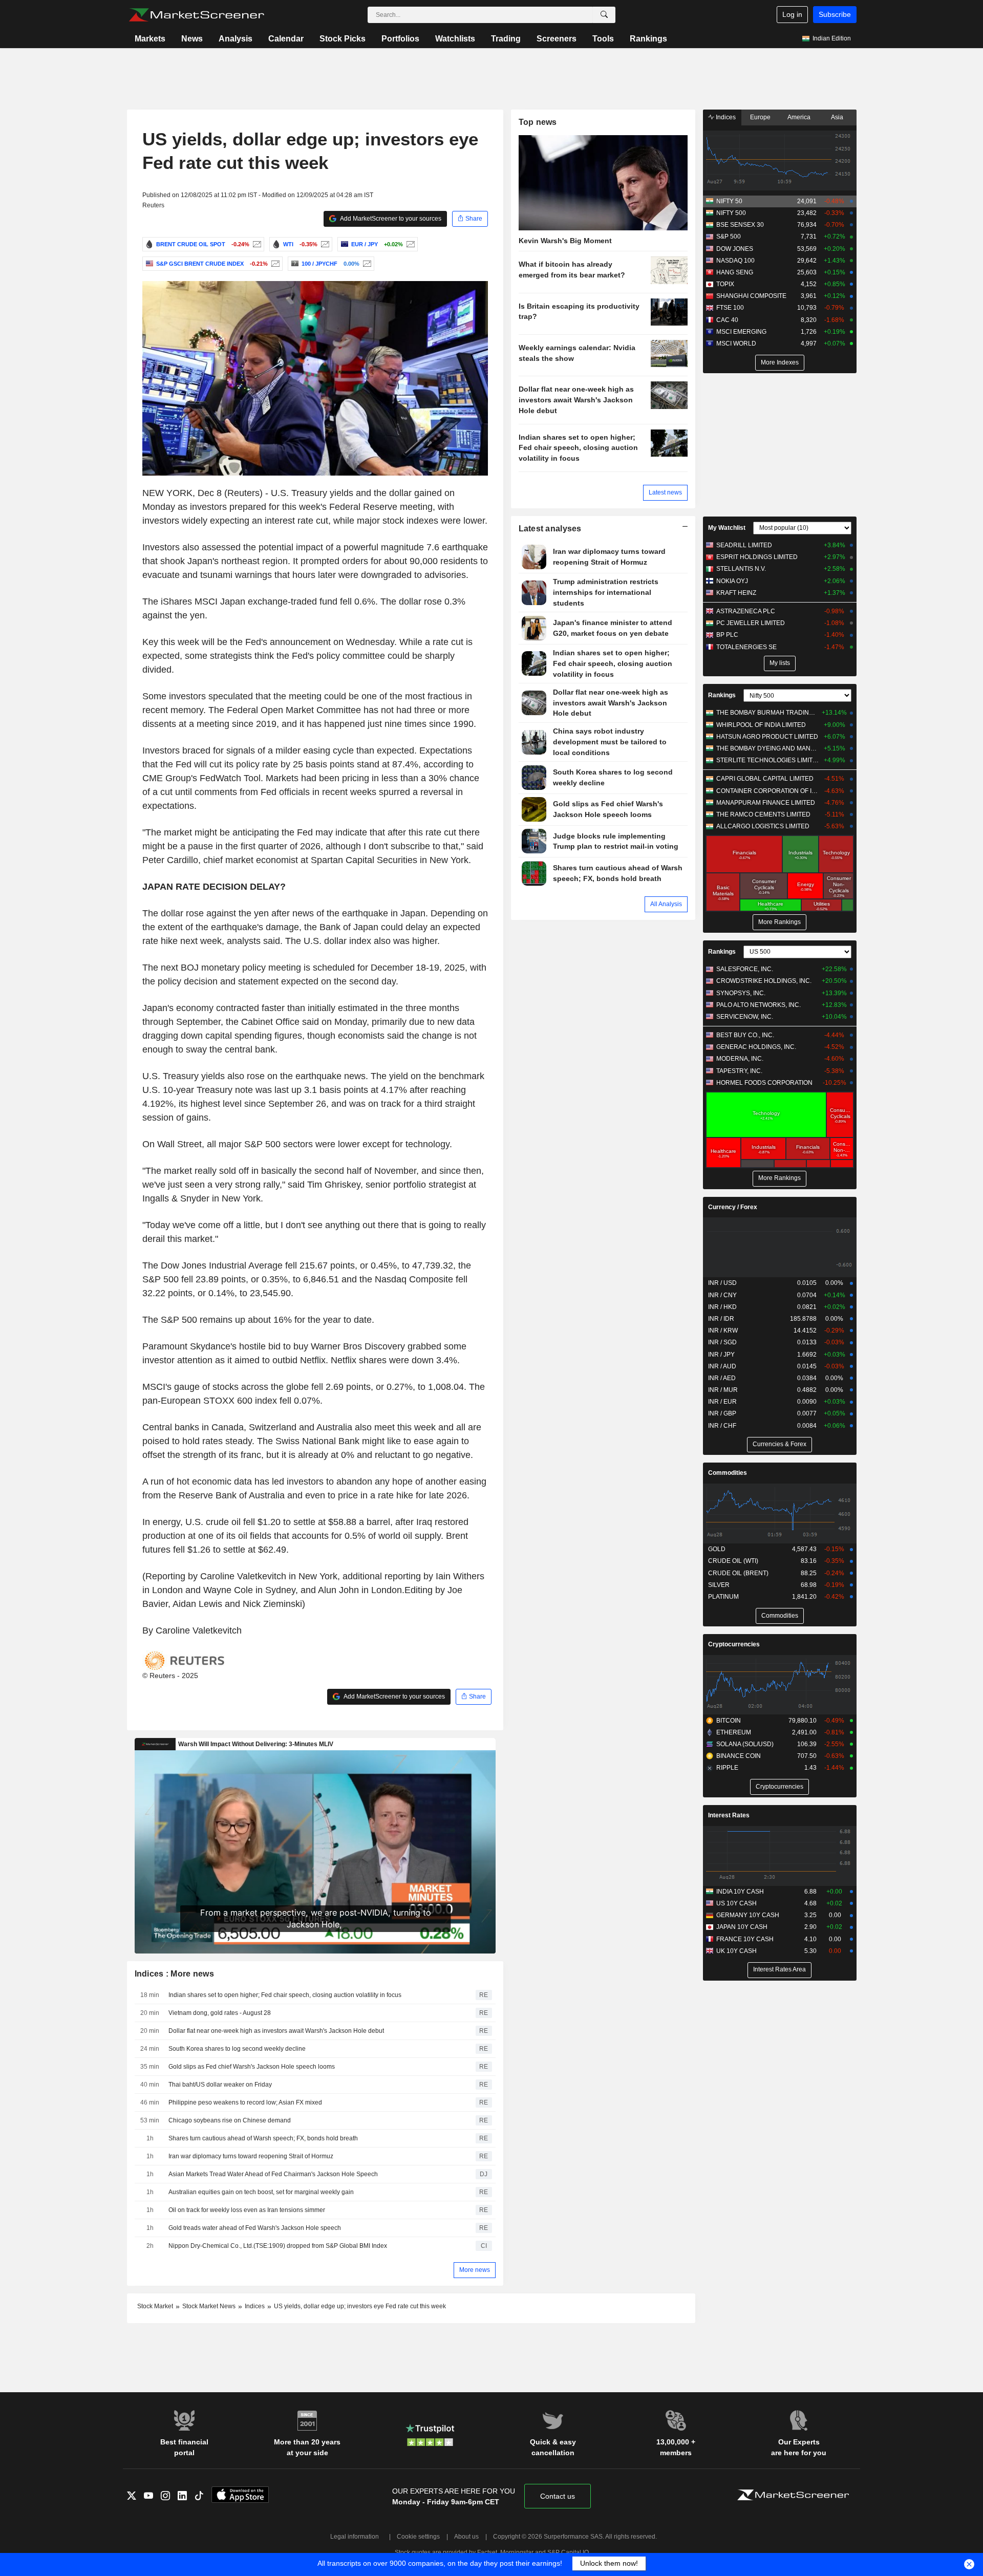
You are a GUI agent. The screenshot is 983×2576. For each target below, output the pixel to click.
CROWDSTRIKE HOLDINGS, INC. (764, 981)
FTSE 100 (730, 308)
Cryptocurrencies (734, 1644)
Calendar (286, 39)
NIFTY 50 (729, 201)
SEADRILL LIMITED (744, 545)
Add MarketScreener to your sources (390, 219)
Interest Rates (729, 1815)
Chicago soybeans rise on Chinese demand (230, 2120)
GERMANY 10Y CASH (748, 1915)
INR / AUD (722, 1366)
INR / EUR (722, 1402)
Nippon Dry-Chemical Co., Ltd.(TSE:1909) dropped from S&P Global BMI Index (278, 2246)
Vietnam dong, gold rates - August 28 (220, 2013)
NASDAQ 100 (735, 261)
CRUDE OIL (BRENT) (738, 1573)
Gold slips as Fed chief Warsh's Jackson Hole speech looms (252, 2067)
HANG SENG (735, 272)
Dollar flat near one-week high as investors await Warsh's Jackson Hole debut (276, 2031)
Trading (506, 39)
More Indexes (780, 362)
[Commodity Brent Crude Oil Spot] (256, 244)
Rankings (648, 39)
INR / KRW (723, 1330)
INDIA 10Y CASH (740, 1892)
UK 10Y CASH (736, 1951)
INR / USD (722, 1283)
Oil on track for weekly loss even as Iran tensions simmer (247, 2210)
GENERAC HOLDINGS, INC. (756, 1047)
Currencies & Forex (779, 1444)
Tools (603, 39)
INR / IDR (721, 1319)
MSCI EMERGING (741, 332)
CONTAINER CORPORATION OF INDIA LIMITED (768, 791)
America (799, 117)
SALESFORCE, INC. (745, 969)
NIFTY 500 (731, 213)
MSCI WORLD (736, 344)
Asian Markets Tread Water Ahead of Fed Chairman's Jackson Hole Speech (273, 2174)
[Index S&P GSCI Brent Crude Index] (274, 264)
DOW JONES (735, 249)
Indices (725, 117)
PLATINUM (723, 1597)
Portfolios (400, 39)
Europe (760, 117)
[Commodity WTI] (324, 244)
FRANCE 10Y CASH (745, 1939)
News (192, 39)
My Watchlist (727, 528)
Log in (792, 14)
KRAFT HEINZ (736, 593)
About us (466, 2537)
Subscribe (835, 14)
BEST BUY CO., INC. (745, 1035)
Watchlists (455, 39)
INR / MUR (723, 1390)
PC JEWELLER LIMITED (751, 623)
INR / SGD (722, 1342)
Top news (538, 122)
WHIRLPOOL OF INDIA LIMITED (761, 725)
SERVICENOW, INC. (745, 1017)
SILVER (719, 1585)
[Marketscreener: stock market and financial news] (196, 15)
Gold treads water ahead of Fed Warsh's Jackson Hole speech (255, 2228)
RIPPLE (727, 1768)
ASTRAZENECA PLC (746, 611)
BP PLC (727, 635)
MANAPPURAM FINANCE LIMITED (766, 803)
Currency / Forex (733, 1207)
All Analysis (666, 904)
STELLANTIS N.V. (741, 569)
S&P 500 (729, 237)
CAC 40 (727, 320)
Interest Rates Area (779, 1969)
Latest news (665, 492)
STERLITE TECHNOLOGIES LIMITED (768, 760)
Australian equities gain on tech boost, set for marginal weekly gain (261, 2192)
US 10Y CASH (736, 1903)
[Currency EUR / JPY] (409, 244)
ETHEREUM (734, 1732)
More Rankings (779, 922)
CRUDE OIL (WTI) (733, 1561)
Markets (150, 39)
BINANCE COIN (739, 1756)
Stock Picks (343, 39)
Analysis (236, 39)
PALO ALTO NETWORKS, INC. (758, 1005)
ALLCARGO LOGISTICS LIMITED (763, 826)
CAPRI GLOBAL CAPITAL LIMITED (765, 779)
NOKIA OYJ (732, 581)
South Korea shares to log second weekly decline (237, 2049)
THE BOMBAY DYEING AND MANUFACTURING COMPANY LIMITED (768, 748)
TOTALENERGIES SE (746, 647)
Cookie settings (418, 2537)
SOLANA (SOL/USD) (745, 1744)
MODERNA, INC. (740, 1059)
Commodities (728, 1473)
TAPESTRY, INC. (739, 1071)
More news (475, 2270)
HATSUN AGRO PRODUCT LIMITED (767, 737)
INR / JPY (721, 1355)
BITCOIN (729, 1721)
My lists (780, 663)
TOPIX (725, 284)
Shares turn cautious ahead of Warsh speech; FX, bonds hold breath (263, 2138)
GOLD (717, 1549)
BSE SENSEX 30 (740, 225)
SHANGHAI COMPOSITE (751, 296)
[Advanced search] (604, 15)
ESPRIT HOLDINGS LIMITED (757, 557)
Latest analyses (550, 529)
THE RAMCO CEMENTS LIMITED (763, 814)
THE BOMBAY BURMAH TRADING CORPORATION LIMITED (768, 713)
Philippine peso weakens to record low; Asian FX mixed (245, 2102)
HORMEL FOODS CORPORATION (764, 1083)
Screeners (557, 39)
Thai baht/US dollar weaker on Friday (220, 2085)
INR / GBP (722, 1413)
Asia (837, 117)
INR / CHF (722, 1426)
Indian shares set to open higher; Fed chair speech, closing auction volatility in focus (285, 1995)
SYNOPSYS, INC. (741, 993)
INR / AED (722, 1378)
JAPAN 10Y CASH (742, 1927)
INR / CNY (722, 1295)
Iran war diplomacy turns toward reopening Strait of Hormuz (251, 2156)
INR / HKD (722, 1307)
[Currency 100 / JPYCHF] (366, 264)
